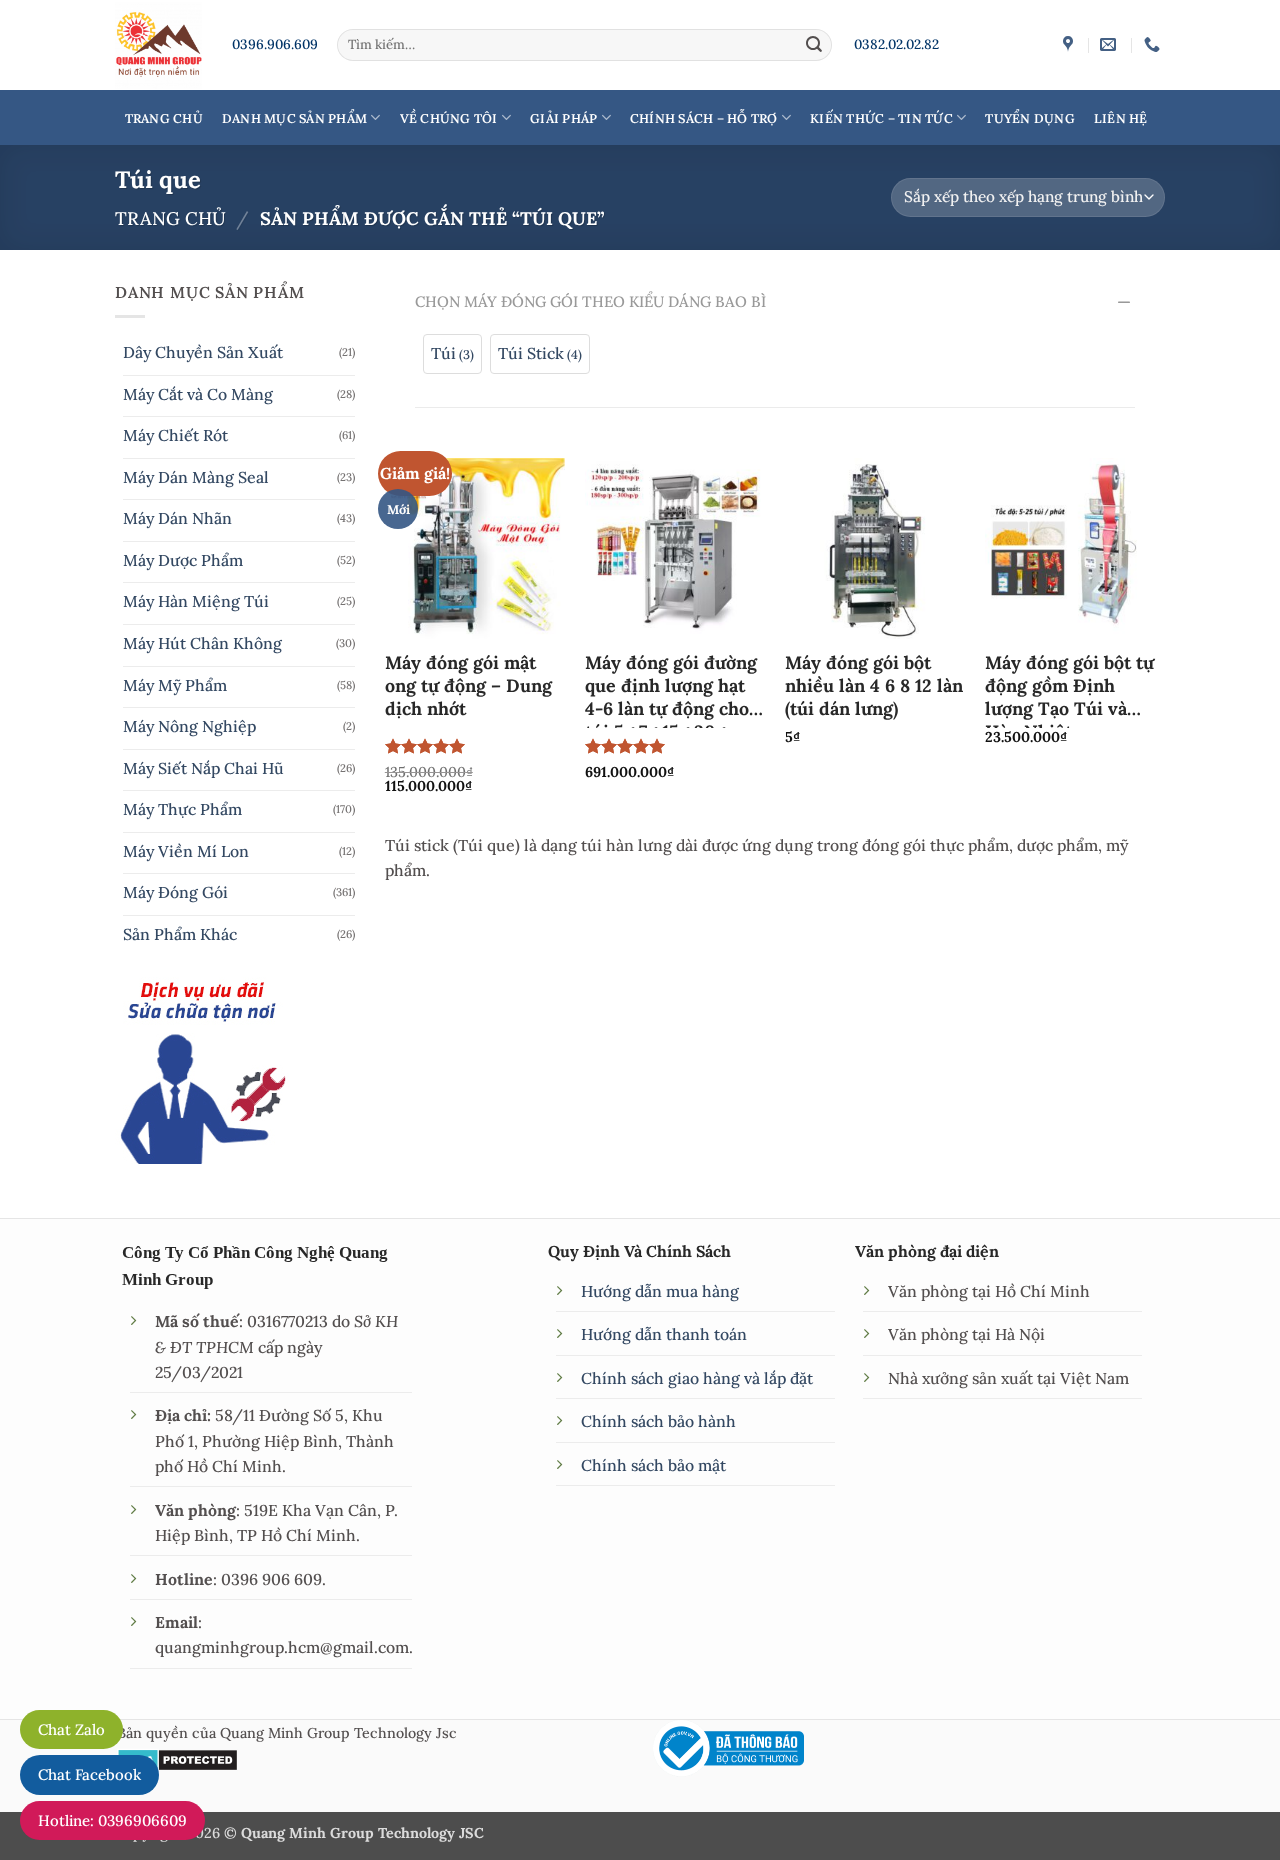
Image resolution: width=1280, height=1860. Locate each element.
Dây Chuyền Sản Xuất (203, 352)
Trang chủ (170, 218)
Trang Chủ (164, 118)
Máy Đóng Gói (175, 892)
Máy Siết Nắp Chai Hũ (203, 768)
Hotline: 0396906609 (112, 1820)
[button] (452, 354)
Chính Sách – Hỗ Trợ (704, 118)
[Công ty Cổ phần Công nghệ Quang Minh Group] (1070, 44)
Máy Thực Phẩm (182, 809)
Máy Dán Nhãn (177, 518)
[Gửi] (814, 44)
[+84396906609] (1154, 44)
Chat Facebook (89, 1774)
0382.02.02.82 (896, 44)
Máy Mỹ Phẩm (175, 685)
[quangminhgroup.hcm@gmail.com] (1110, 44)
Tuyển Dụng (1030, 118)
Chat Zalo (71, 1729)
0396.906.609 (275, 44)
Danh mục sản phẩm (294, 118)
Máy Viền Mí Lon (186, 851)
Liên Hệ (1121, 118)
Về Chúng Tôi (449, 118)
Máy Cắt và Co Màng (198, 394)
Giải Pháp (563, 118)
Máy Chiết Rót (175, 435)
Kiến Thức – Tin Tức (881, 118)
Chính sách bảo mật (653, 1465)
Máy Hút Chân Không (202, 643)
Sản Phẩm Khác (180, 934)
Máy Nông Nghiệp (189, 726)
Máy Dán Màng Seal (196, 477)
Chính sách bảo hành (658, 1421)
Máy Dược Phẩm (183, 560)
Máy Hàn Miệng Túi (196, 601)
